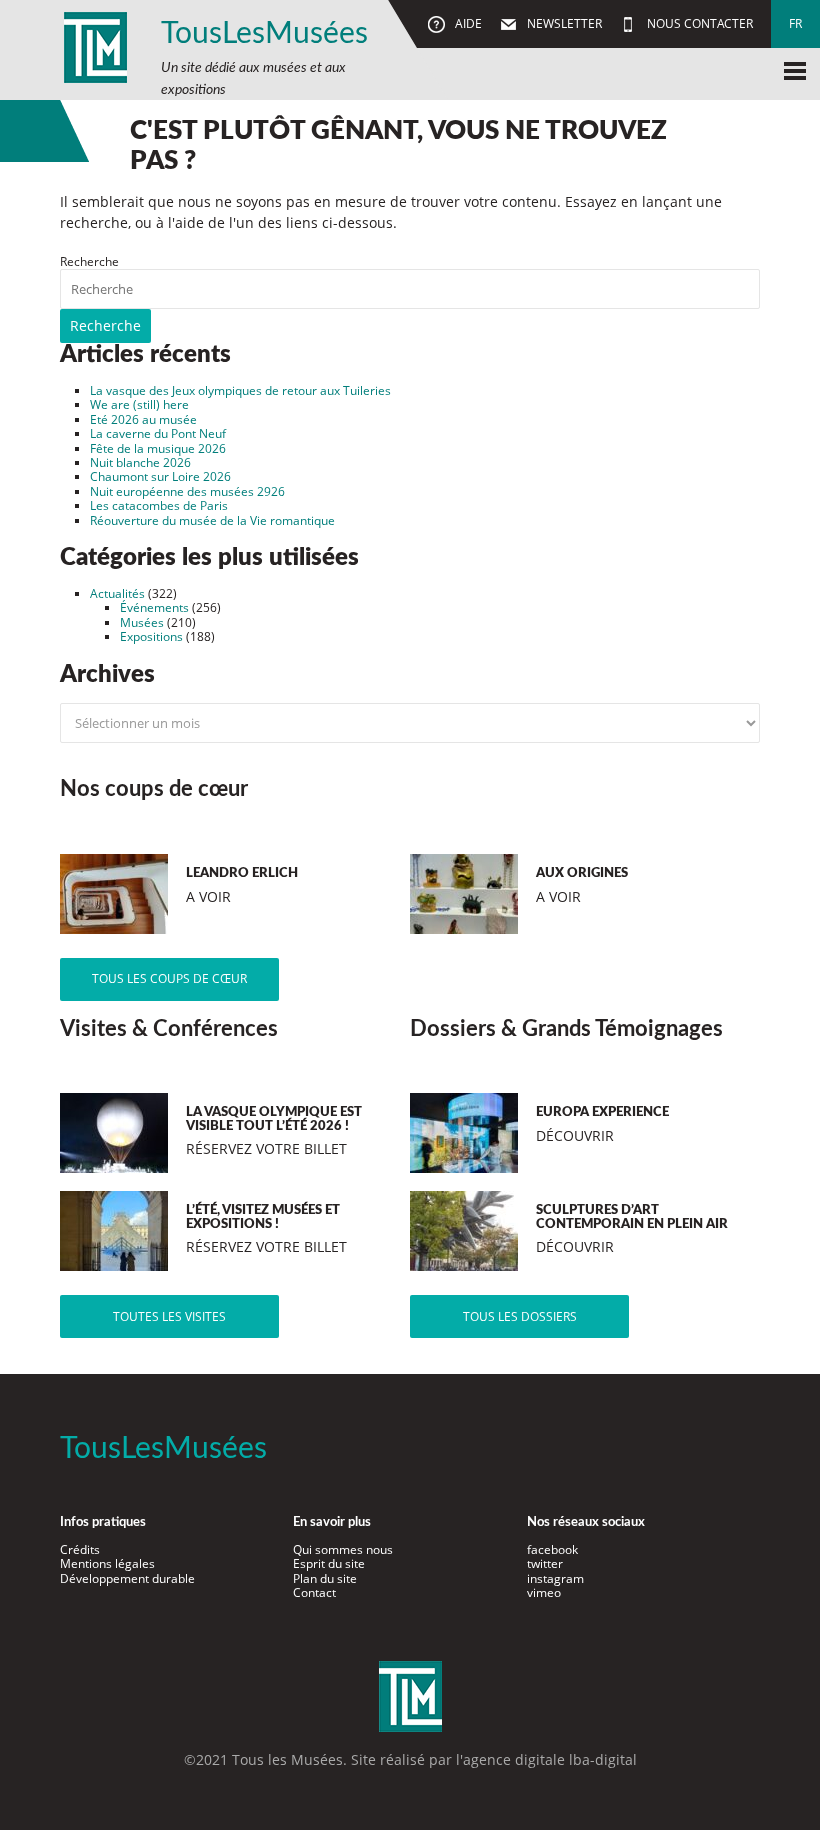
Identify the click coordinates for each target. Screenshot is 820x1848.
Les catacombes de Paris (159, 505)
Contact (314, 1592)
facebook (552, 1549)
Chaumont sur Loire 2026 (160, 476)
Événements (154, 607)
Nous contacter (698, 23)
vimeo (544, 1592)
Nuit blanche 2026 (140, 462)
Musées (142, 622)
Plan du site (325, 1578)
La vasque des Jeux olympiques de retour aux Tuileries (240, 390)
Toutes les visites (169, 1316)
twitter (545, 1563)
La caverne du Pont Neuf (158, 433)
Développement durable (127, 1578)
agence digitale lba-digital (550, 1759)
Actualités (117, 593)
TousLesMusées (264, 34)
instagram (555, 1578)
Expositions (151, 636)
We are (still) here (139, 404)
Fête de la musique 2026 (158, 448)
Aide (467, 23)
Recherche (89, 261)
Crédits (80, 1549)
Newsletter (563, 23)
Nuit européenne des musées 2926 (187, 491)
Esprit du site (329, 1563)
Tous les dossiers (520, 1316)
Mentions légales (107, 1563)
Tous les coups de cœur (169, 978)
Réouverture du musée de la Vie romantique (212, 520)
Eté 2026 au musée (143, 419)
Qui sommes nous (343, 1549)
